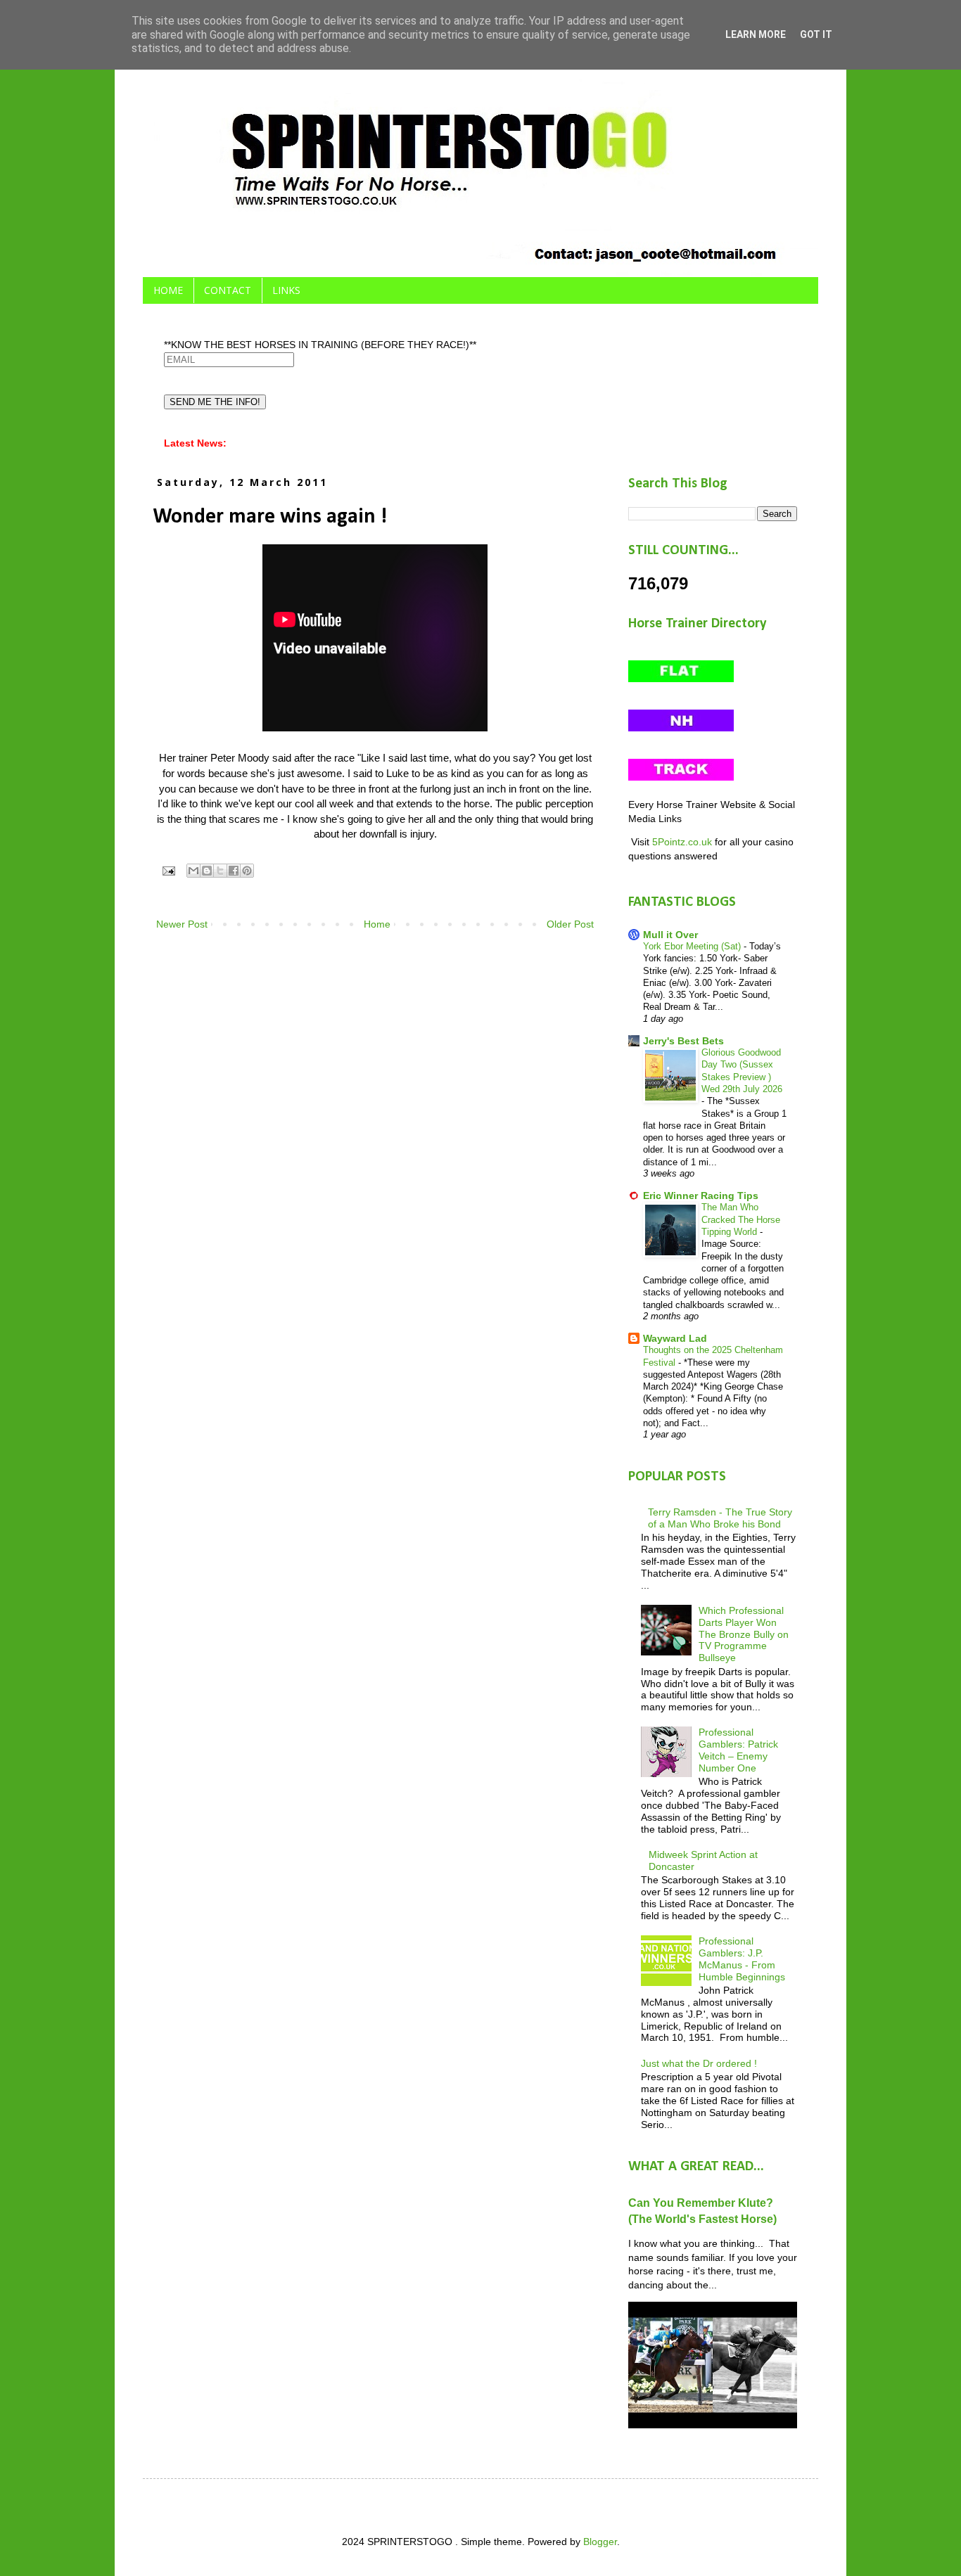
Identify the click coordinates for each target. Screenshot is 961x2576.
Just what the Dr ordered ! (699, 2063)
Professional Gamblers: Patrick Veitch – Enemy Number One (738, 1750)
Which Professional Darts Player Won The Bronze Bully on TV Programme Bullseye (744, 1634)
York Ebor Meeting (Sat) (693, 946)
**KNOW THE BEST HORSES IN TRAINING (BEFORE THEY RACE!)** (320, 345)
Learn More (756, 34)
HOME (168, 290)
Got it (816, 34)
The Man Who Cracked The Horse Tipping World (741, 1219)
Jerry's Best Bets (683, 1041)
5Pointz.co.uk (682, 842)
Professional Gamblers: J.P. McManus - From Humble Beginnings (742, 1959)
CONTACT (228, 290)
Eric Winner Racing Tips (701, 1196)
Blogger (600, 2542)
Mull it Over (670, 935)
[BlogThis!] (207, 871)
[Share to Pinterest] (247, 871)
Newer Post (182, 924)
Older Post (570, 924)
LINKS (286, 290)
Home (377, 924)
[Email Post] (168, 870)
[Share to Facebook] (234, 871)
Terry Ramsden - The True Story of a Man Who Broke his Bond (720, 1518)
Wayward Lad (675, 1338)
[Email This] (193, 871)
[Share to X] (220, 871)
